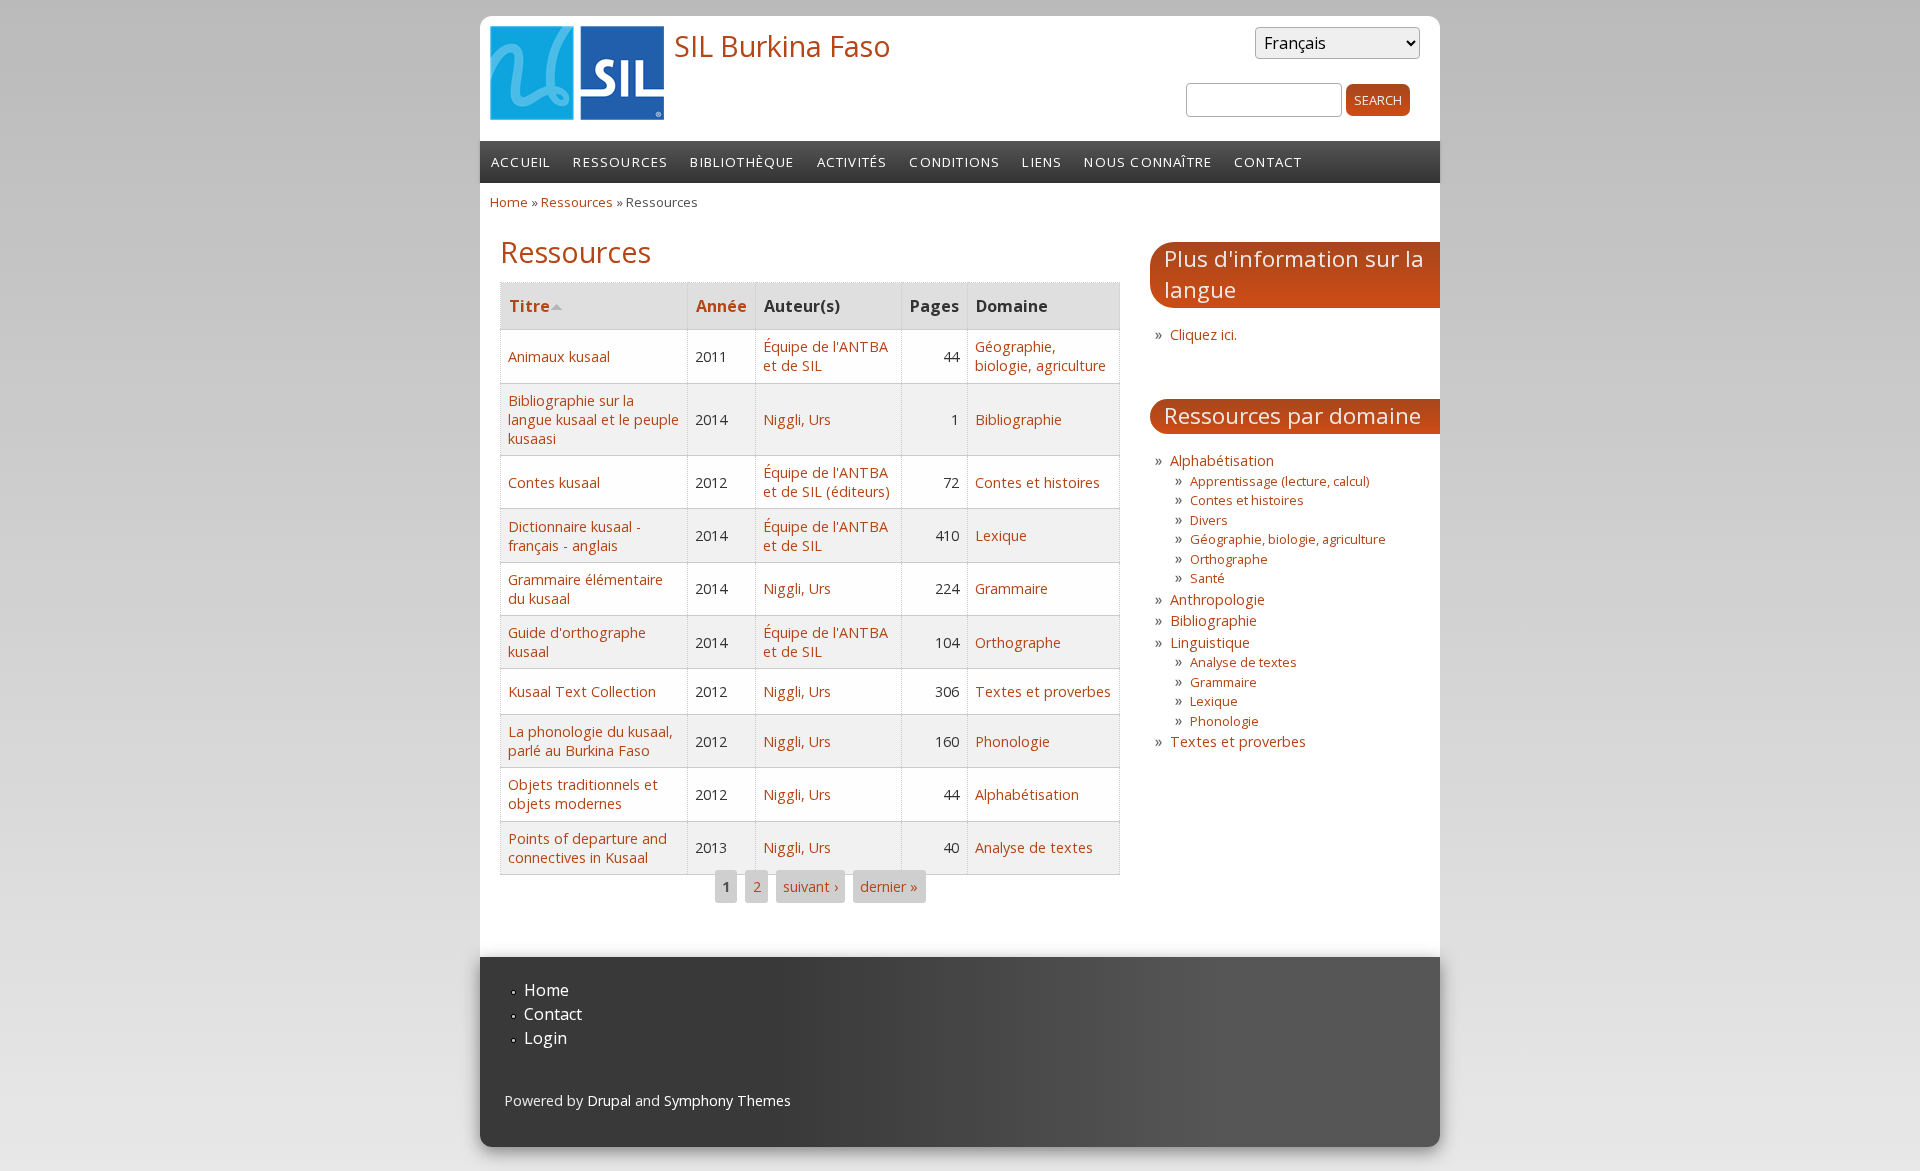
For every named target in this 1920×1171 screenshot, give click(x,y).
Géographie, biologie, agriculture (1040, 356)
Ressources (620, 162)
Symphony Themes (727, 1100)
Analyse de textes (1034, 847)
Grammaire (1011, 588)
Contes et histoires (1037, 482)
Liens (1042, 162)
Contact (1268, 162)
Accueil (521, 162)
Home (509, 202)
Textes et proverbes (1043, 691)
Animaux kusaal (559, 356)
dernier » (889, 886)
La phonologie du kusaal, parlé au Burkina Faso (590, 741)
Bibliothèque (742, 162)
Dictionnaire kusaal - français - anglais (574, 536)
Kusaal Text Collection (582, 691)
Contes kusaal (554, 482)
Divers (1209, 520)
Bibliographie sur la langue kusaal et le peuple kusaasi (593, 419)
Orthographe (1018, 642)
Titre (529, 306)
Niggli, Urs (797, 419)
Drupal (609, 1100)
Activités (852, 162)
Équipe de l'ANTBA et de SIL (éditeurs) (826, 482)
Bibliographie (1018, 419)
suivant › (810, 886)
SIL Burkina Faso (782, 45)
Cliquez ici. (1203, 334)
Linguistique (1210, 642)
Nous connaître (1148, 162)
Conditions (954, 162)
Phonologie (1012, 741)
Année (721, 306)
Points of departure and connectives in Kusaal (587, 848)
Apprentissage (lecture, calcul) (1279, 481)
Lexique (1001, 535)
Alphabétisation (1027, 794)
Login (545, 1038)
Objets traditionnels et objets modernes (583, 794)
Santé (1207, 578)
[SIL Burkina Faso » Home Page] (577, 114)
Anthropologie (1217, 599)
